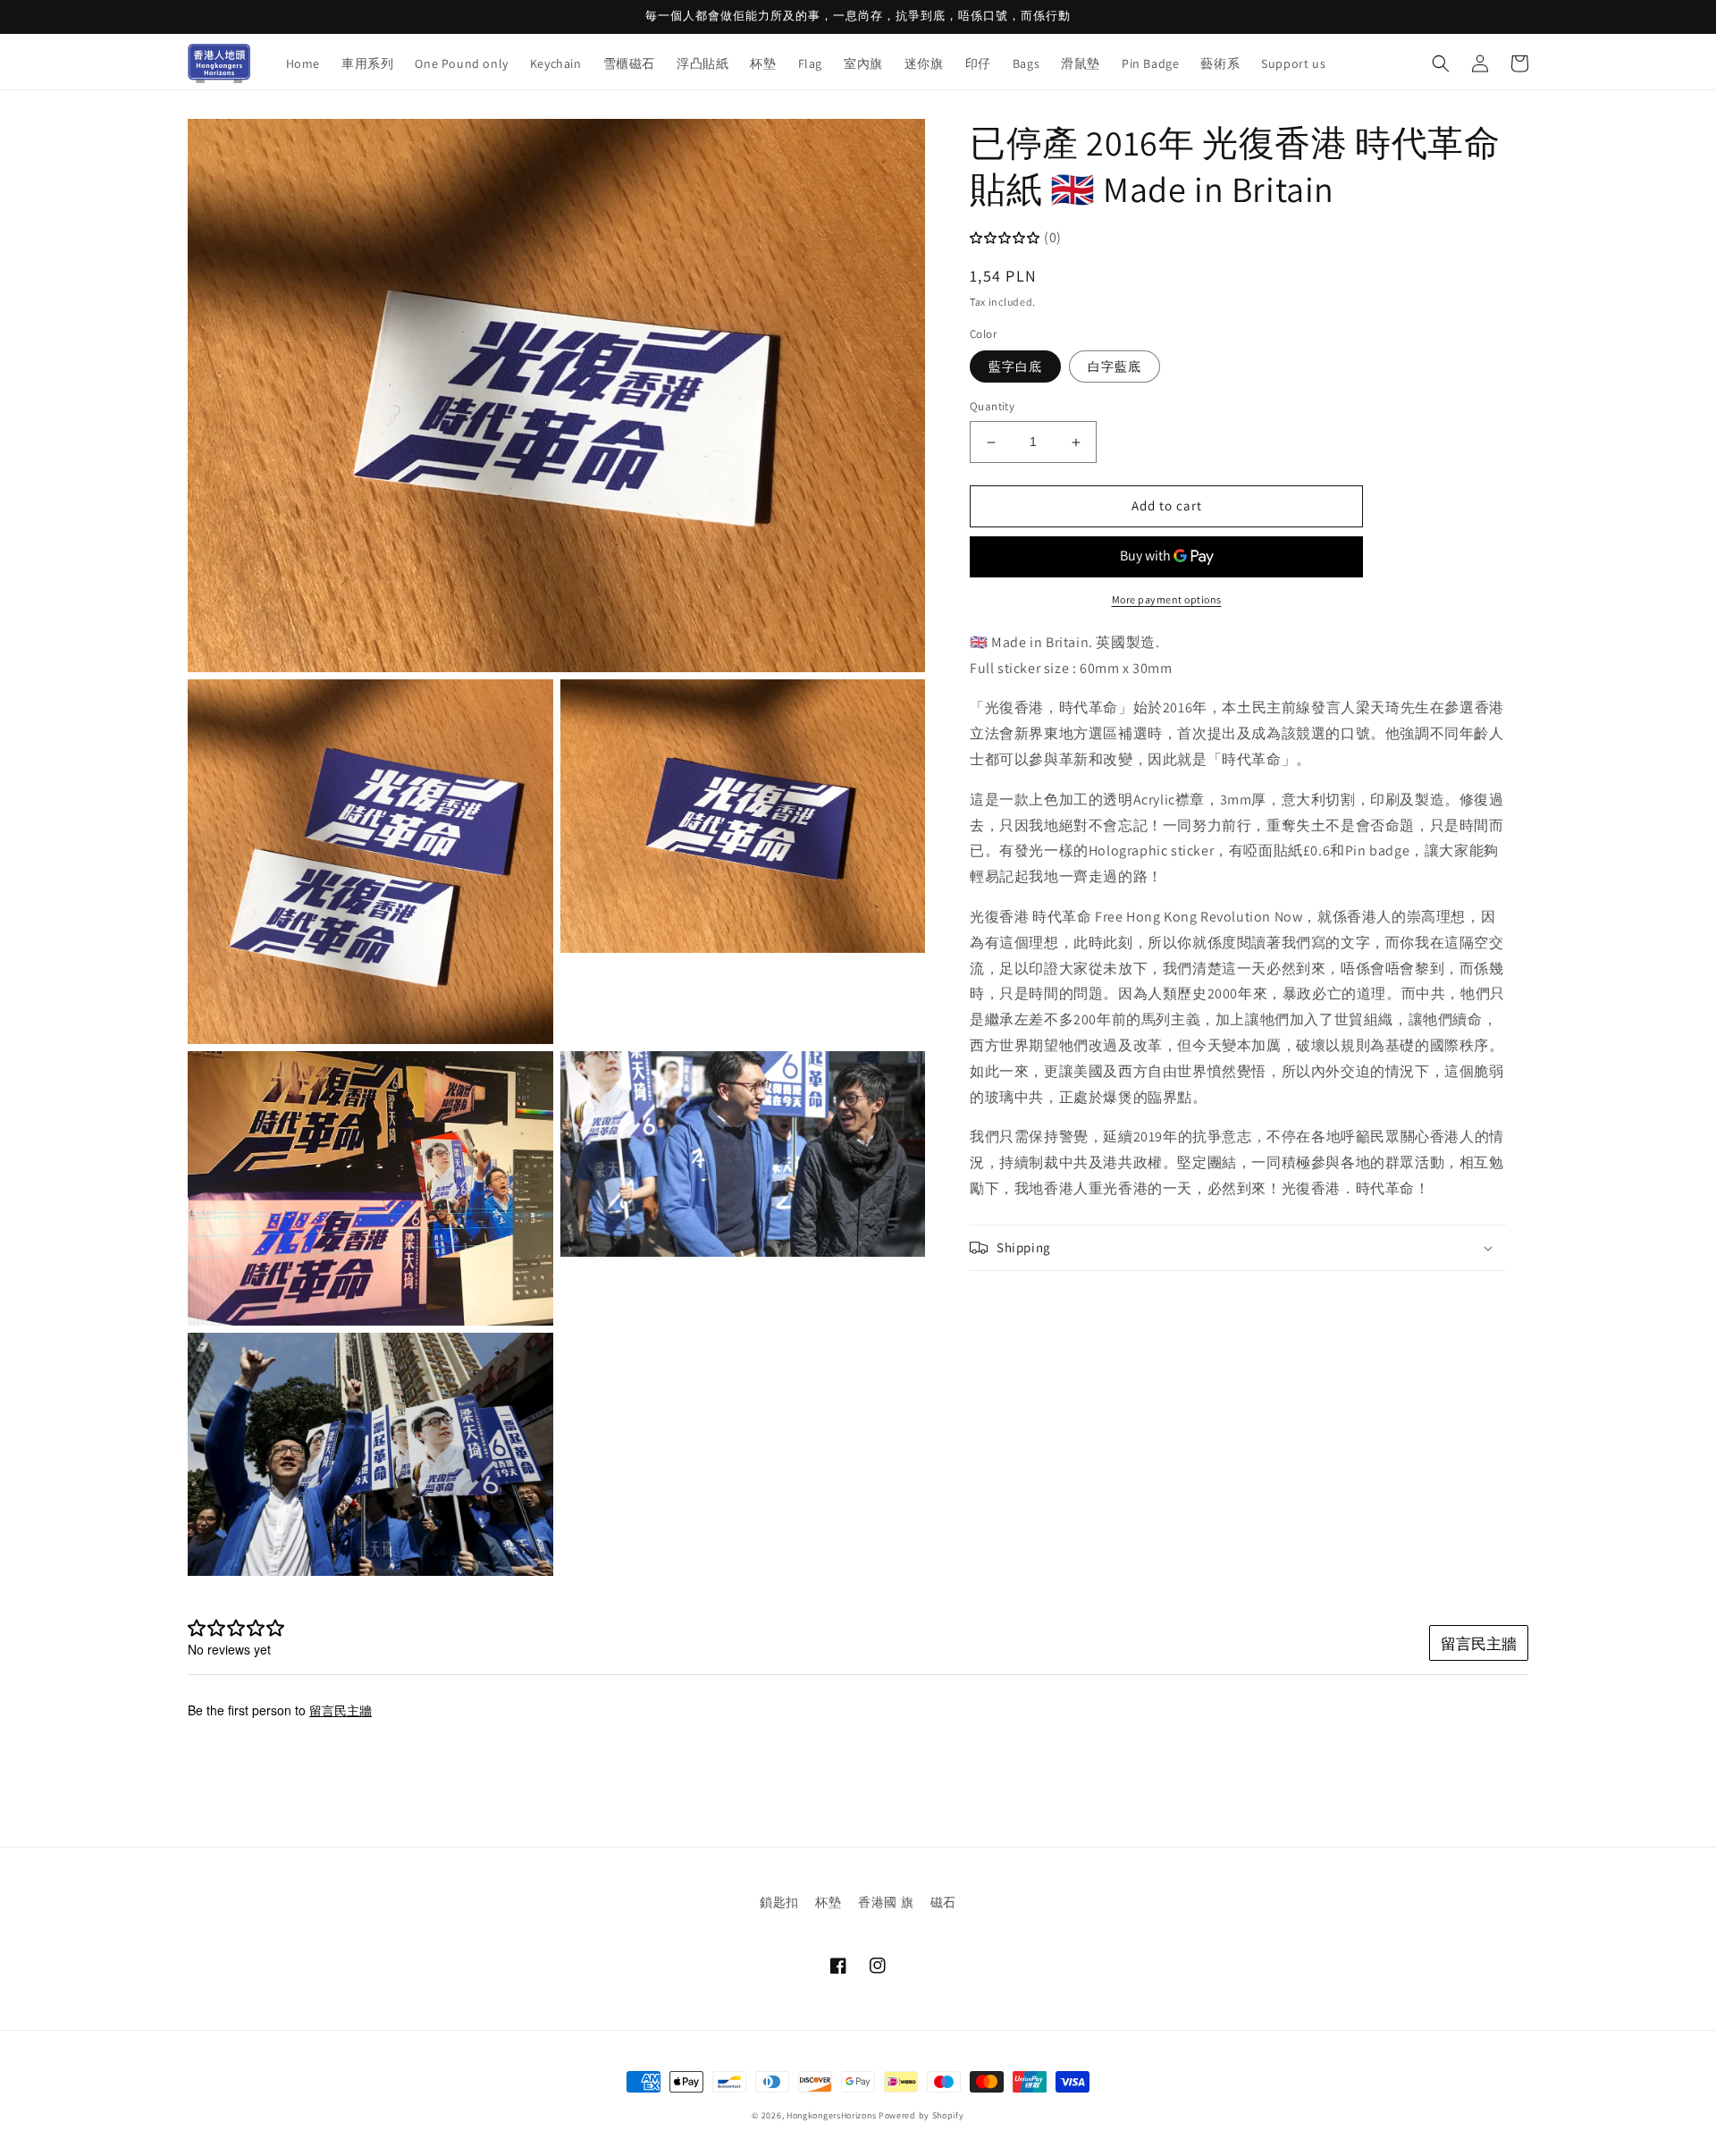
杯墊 (828, 1902)
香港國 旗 (886, 1902)
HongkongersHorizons (831, 2115)
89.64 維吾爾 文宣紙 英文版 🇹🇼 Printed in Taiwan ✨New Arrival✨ (228, 2096)
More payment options (1167, 599)
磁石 (943, 1902)
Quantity (992, 407)
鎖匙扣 (779, 1902)
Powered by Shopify (921, 2115)
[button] (1441, 63)
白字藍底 (1115, 367)
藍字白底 (1015, 367)
